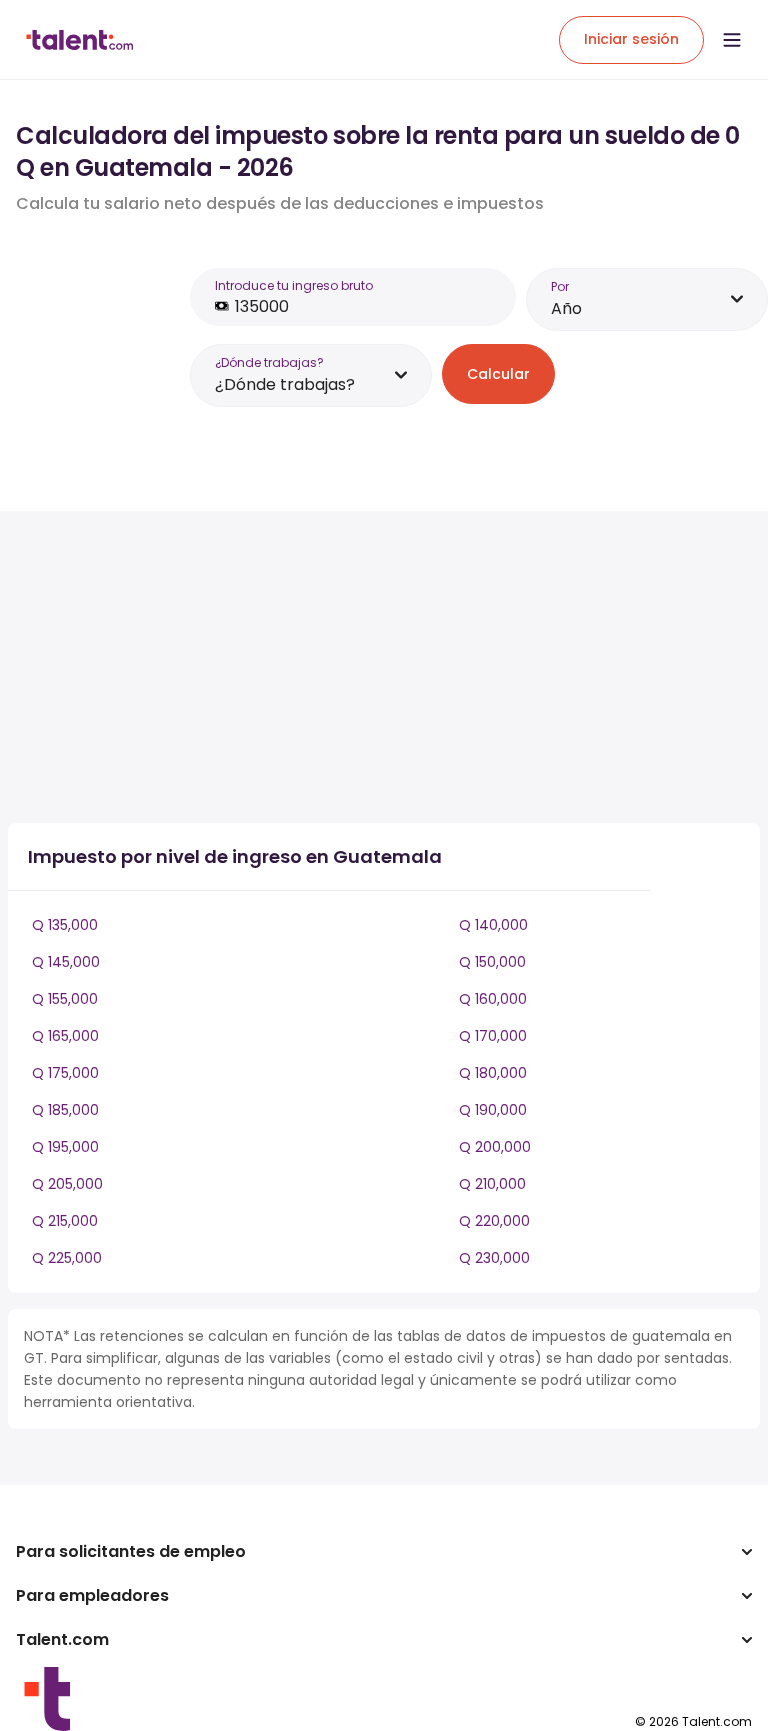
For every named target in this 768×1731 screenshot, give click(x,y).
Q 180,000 (493, 1073)
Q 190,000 (493, 1110)
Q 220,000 (494, 1221)
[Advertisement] (358, 667)
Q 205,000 (67, 1184)
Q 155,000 (65, 999)
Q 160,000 (493, 999)
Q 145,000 (66, 962)
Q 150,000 (492, 962)
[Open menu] (732, 40)
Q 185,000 (65, 1110)
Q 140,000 (493, 925)
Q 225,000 (67, 1258)
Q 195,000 (65, 1147)
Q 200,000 (495, 1147)
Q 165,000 (65, 1036)
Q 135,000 (65, 925)
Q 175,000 (65, 1073)
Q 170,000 (493, 1036)
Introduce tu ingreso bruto (294, 285)
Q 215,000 (65, 1221)
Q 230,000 (494, 1258)
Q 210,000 (492, 1184)
